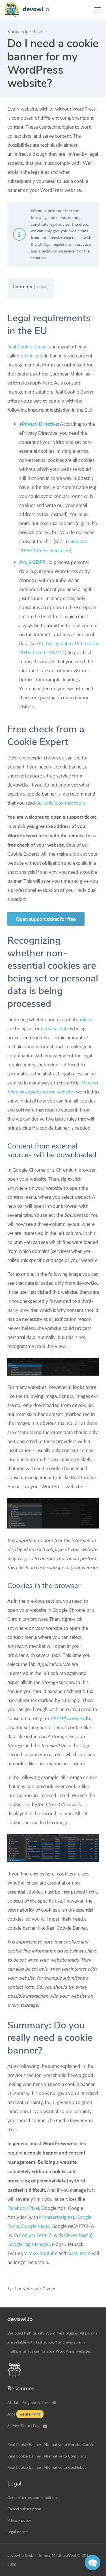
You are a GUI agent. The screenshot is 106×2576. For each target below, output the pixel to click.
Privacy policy (19, 2520)
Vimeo (31, 2253)
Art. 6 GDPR (32, 562)
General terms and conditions (33, 2497)
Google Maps (35, 2226)
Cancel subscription (24, 2509)
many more (79, 2253)
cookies (84, 1019)
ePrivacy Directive (39, 424)
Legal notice (18, 2531)
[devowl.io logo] (29, 10)
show (41, 287)
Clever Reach (77, 2235)
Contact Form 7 (35, 2235)
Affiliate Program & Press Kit (32, 2402)
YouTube (49, 2253)
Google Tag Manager (29, 2244)
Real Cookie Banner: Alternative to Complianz (47, 2456)
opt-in (27, 356)
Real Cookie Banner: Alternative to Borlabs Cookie (51, 2444)
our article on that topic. (61, 803)
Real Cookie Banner (28, 347)
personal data (55, 1028)
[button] (98, 10)
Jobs (11, 2414)
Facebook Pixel (23, 2208)
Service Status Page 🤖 (27, 2425)
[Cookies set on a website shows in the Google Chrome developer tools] (53, 1848)
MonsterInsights (56, 2217)
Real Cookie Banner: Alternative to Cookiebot (47, 2467)
